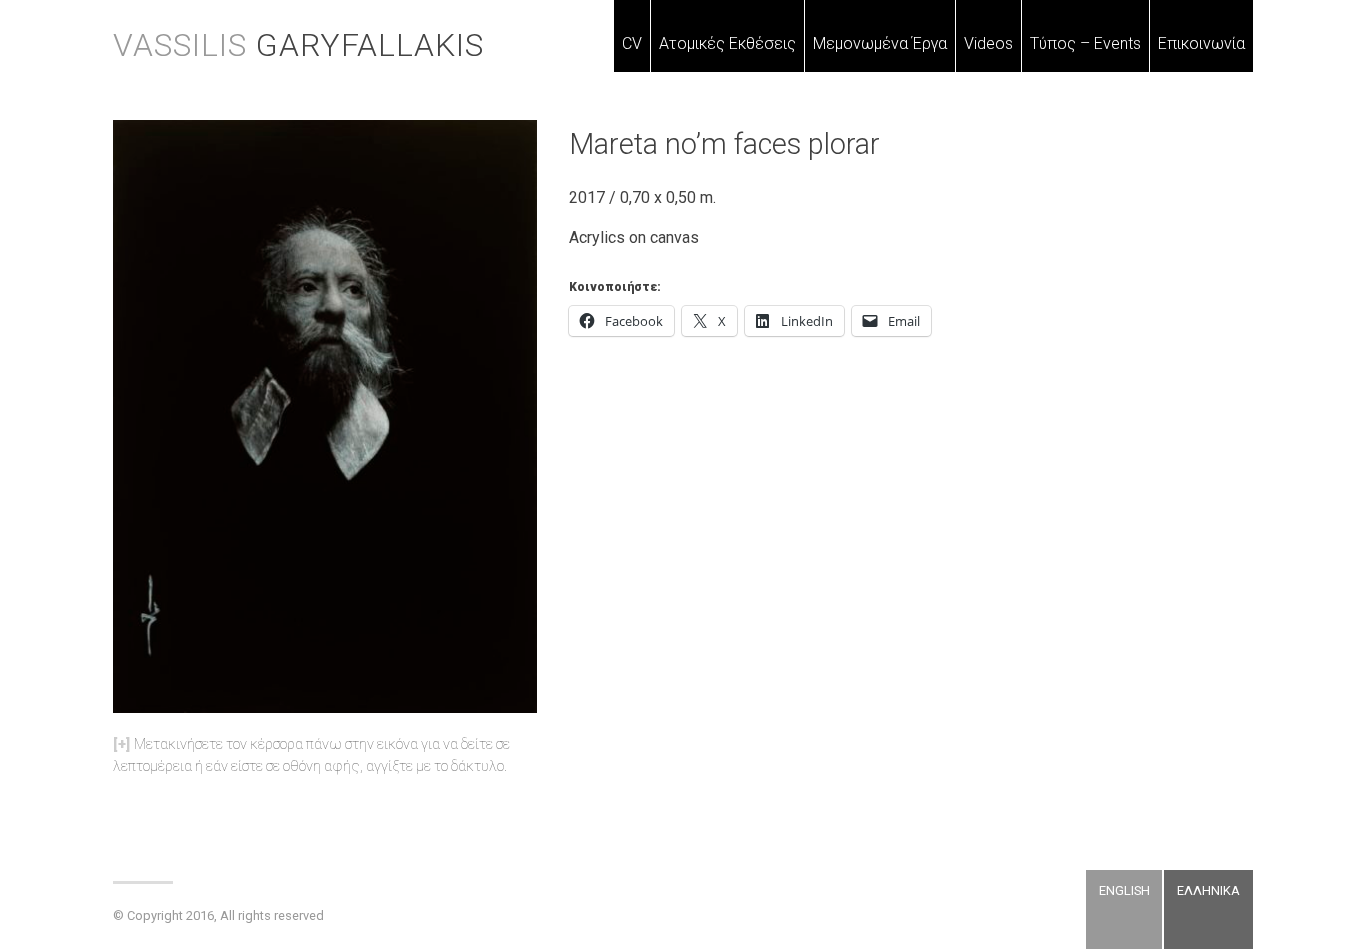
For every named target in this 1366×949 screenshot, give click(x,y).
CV (632, 43)
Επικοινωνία (1201, 43)
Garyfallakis (298, 45)
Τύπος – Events (1085, 43)
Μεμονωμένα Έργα (880, 43)
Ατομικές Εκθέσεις (727, 43)
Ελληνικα (1208, 890)
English (1124, 890)
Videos (988, 43)
